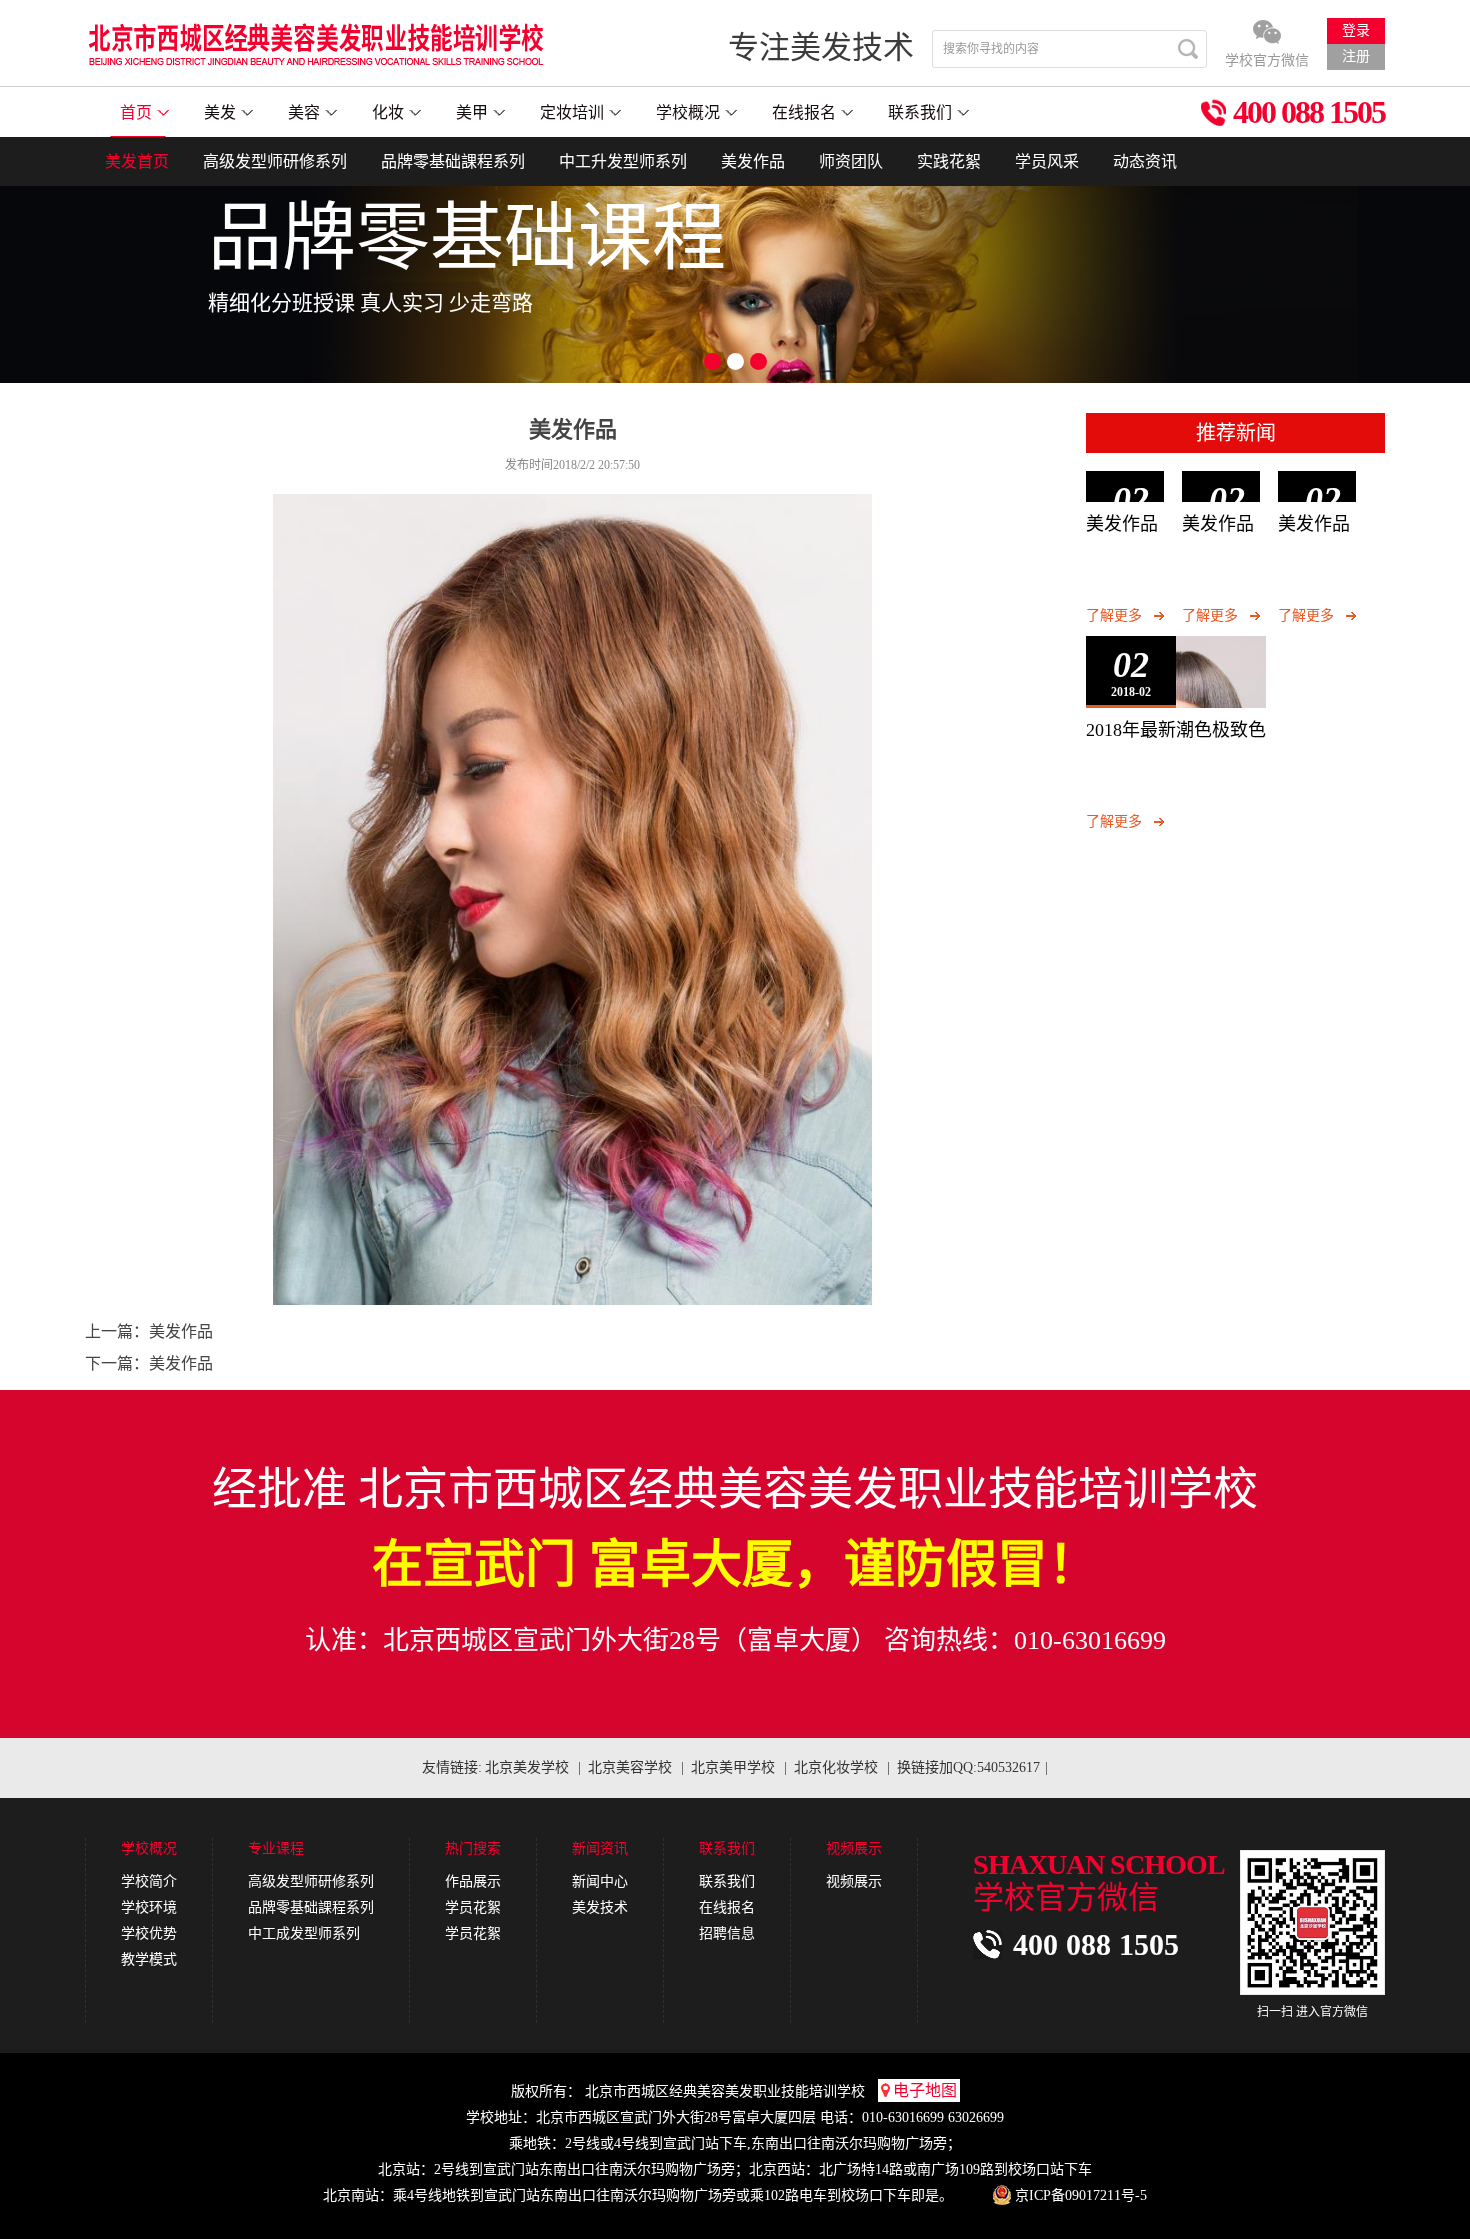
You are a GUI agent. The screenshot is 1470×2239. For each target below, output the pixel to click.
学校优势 (149, 1933)
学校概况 (688, 112)
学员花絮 (473, 1907)
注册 (1356, 56)
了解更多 (1114, 615)
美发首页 (137, 161)
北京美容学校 (630, 1767)
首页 (136, 112)
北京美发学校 (527, 1767)
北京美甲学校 (733, 1767)
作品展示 (473, 1881)
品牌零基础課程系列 (453, 161)
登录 (1356, 30)
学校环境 (149, 1907)
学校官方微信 (1267, 60)
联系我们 (920, 112)
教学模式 (149, 1959)
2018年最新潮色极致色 (1176, 730)
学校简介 (149, 1881)
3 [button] (758, 361)
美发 (220, 112)
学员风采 (1047, 161)
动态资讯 (1145, 161)
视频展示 (854, 1881)
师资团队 (851, 161)
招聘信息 (727, 1933)
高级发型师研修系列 (275, 161)
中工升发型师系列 (623, 161)
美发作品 (753, 161)
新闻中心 (600, 1881)
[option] (735, 260)
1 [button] (712, 361)
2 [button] (735, 361)
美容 (304, 112)
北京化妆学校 (836, 1767)
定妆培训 (572, 112)
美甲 (472, 112)
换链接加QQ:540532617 (968, 1767)
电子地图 (925, 2090)
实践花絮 (949, 161)
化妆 (388, 112)
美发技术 (600, 1907)
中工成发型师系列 (304, 1933)
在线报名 (804, 112)
